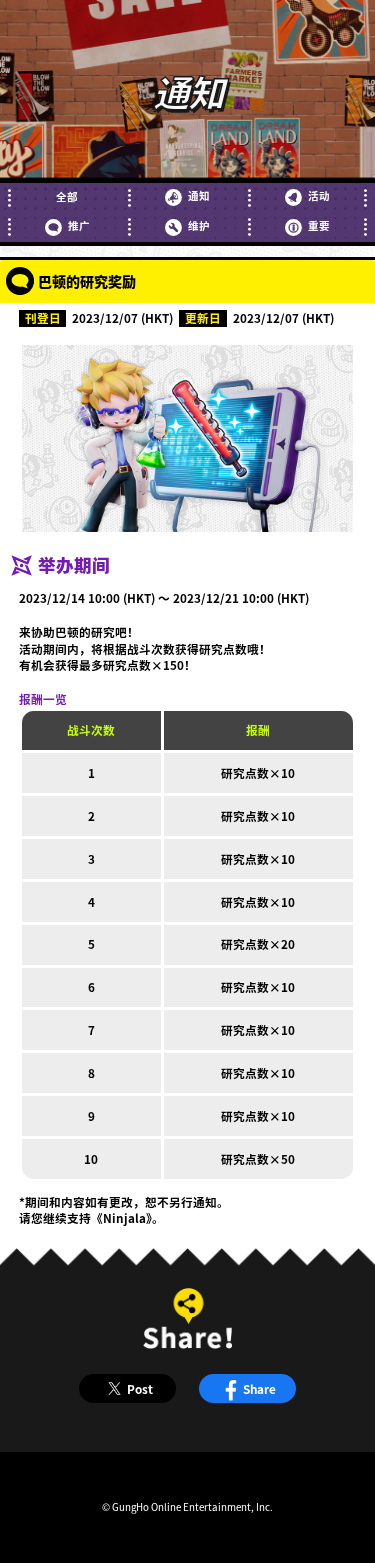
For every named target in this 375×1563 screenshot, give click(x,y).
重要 (318, 226)
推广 (78, 226)
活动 (318, 196)
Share (259, 1388)
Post (140, 1388)
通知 (198, 196)
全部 (67, 197)
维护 (198, 226)
